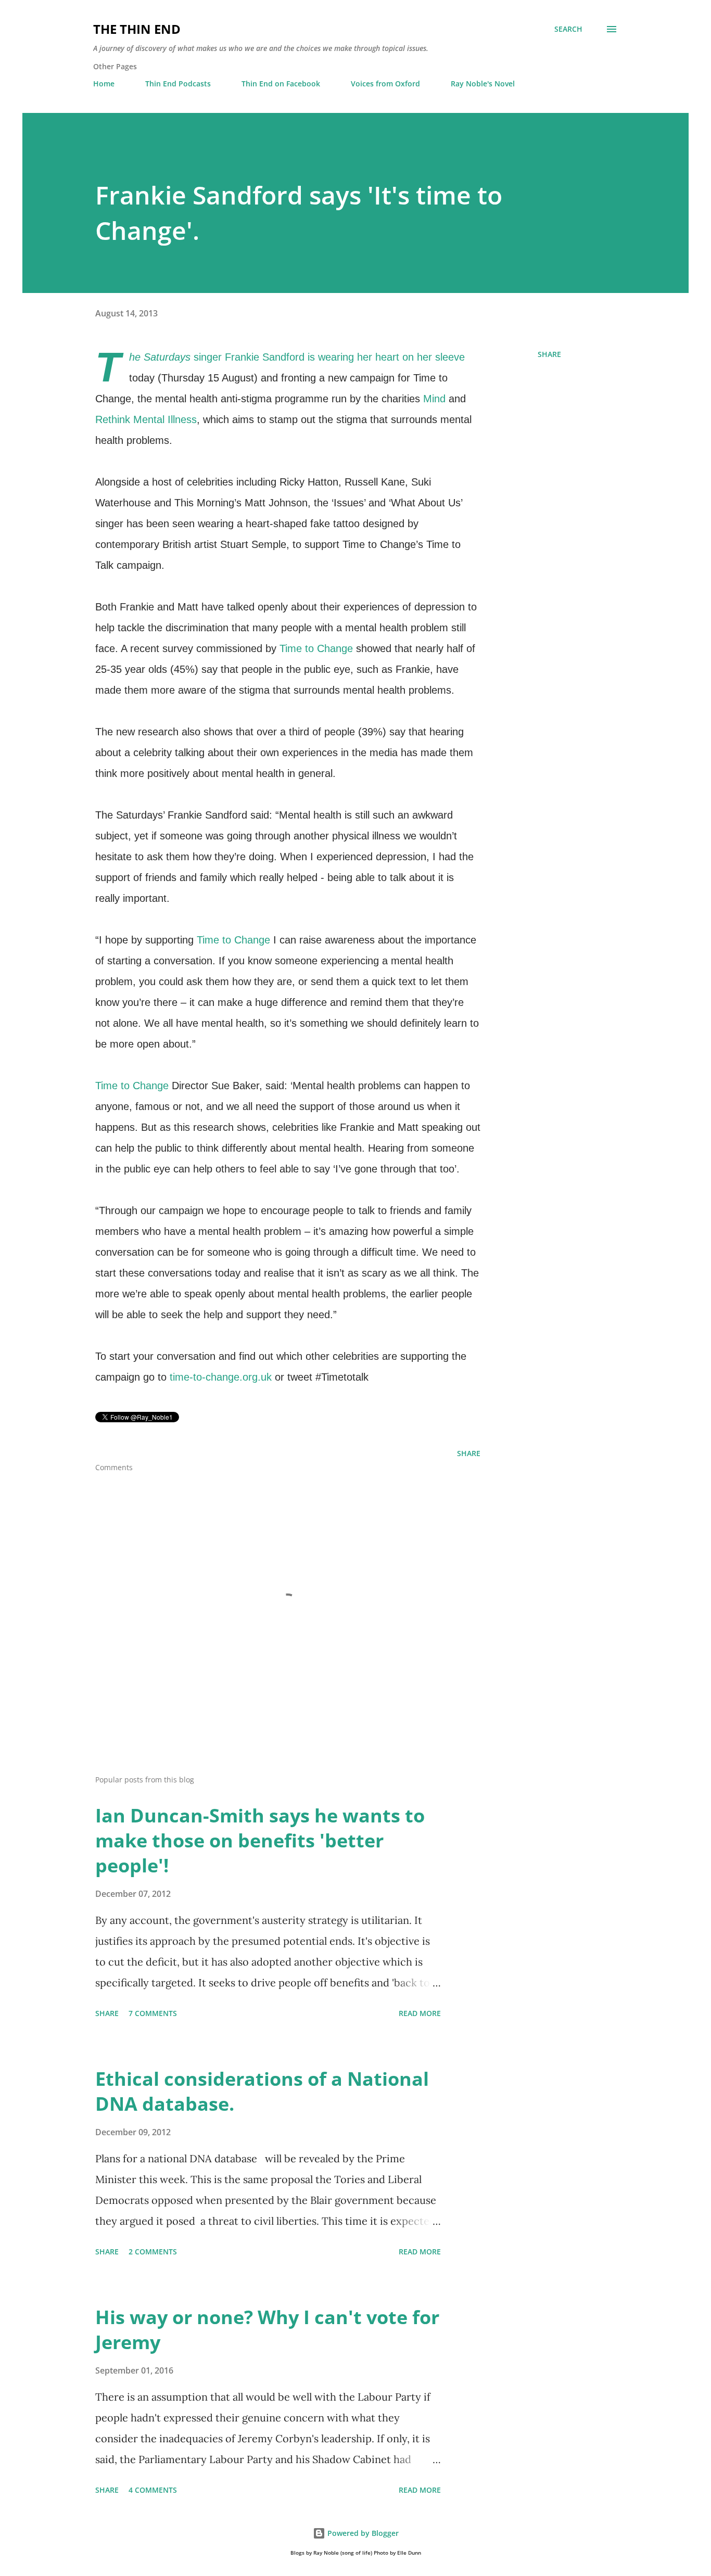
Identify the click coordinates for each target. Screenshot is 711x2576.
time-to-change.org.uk (221, 1377)
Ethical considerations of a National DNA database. (262, 2091)
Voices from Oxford (385, 84)
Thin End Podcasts (178, 84)
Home (104, 84)
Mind (434, 399)
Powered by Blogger (362, 2533)
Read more (420, 2013)
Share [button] (549, 354)
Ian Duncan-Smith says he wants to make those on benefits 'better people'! (260, 1840)
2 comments (153, 2252)
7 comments (153, 2013)
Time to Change (316, 648)
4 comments (153, 2490)
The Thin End (137, 29)
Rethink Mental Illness (146, 419)
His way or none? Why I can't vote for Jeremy (267, 2330)
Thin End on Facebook (281, 84)
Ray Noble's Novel (483, 84)
